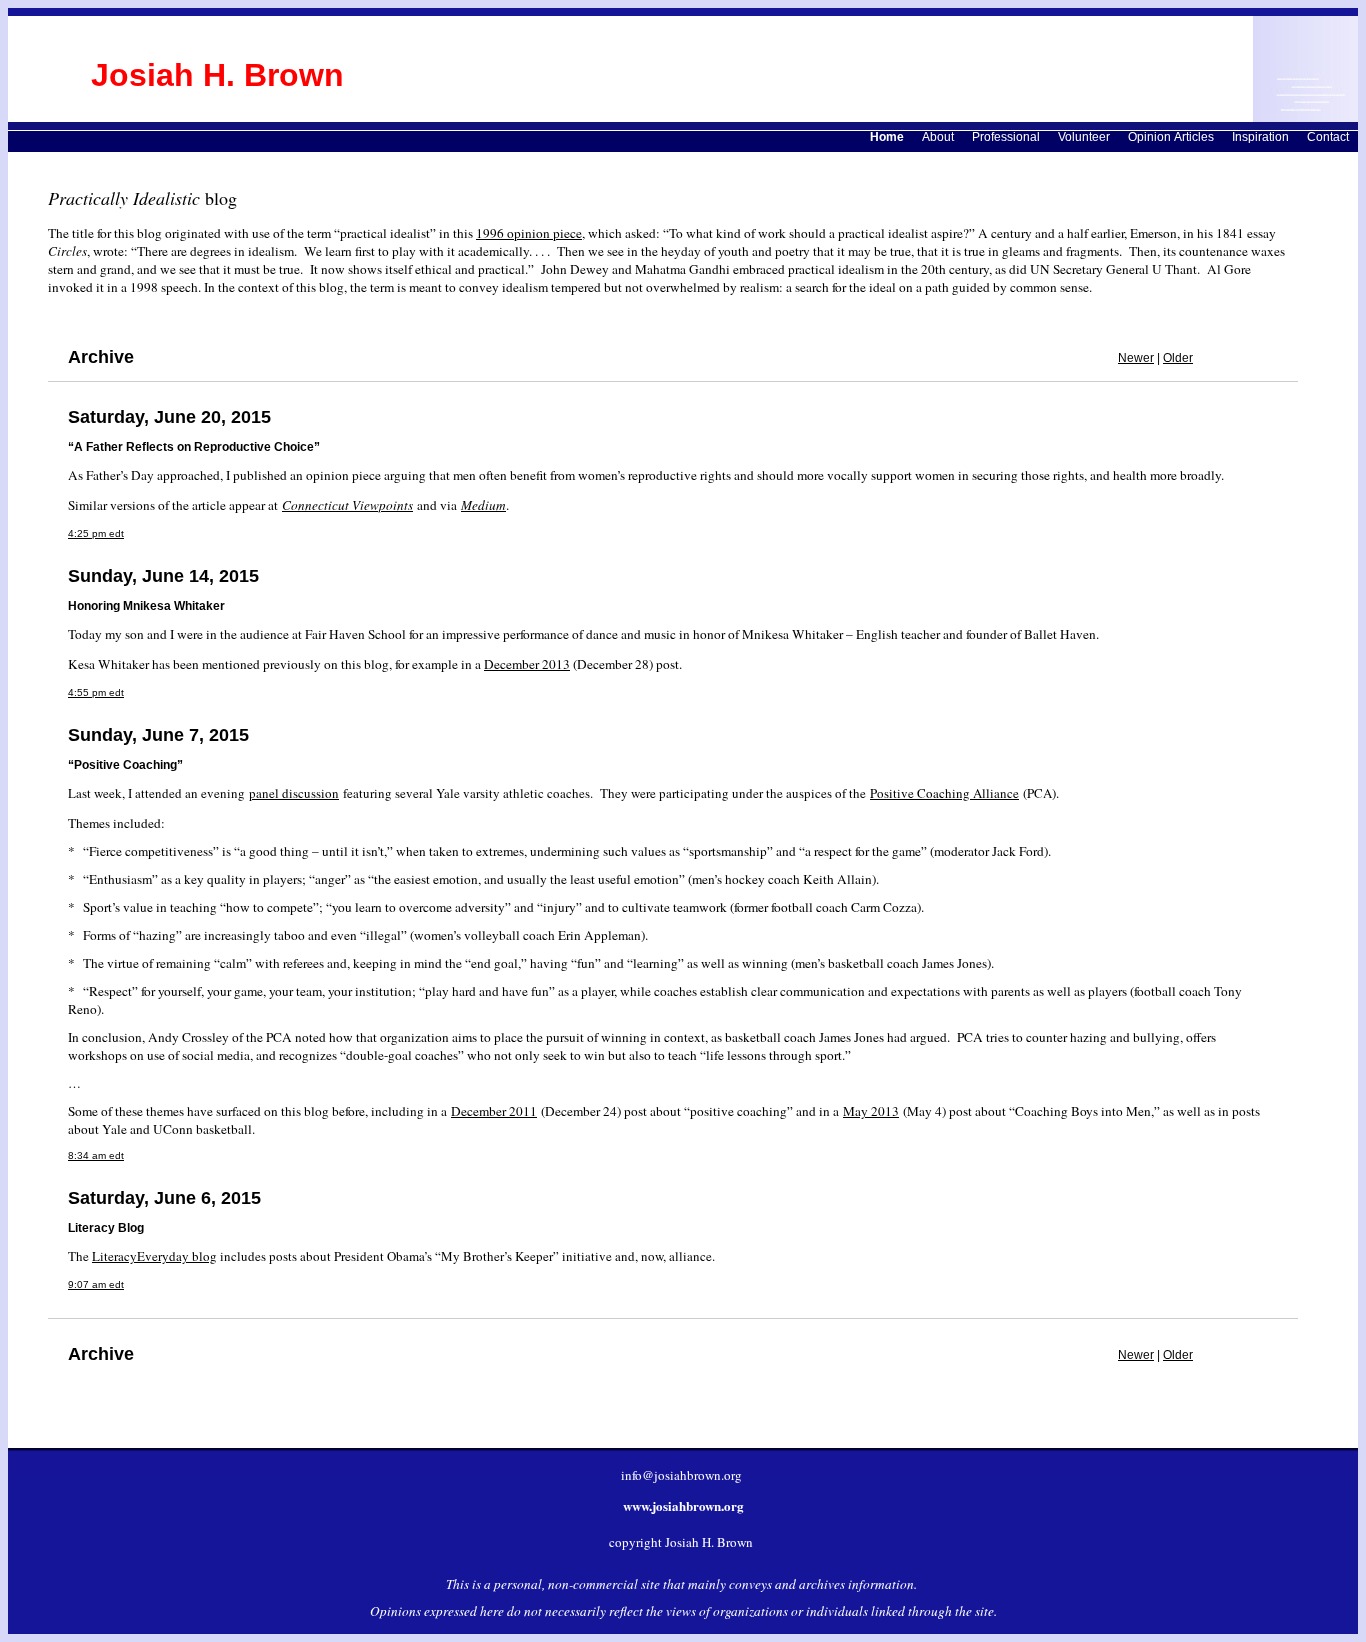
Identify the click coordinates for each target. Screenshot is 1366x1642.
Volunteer (1084, 137)
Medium (483, 505)
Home (887, 137)
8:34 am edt (96, 1155)
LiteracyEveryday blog (154, 1256)
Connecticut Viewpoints (347, 505)
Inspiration (1260, 137)
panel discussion (294, 793)
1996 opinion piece (529, 233)
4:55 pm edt (96, 692)
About (938, 137)
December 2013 (527, 664)
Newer (1136, 358)
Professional (1006, 137)
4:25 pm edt (96, 533)
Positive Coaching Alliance (944, 793)
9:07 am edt (96, 1284)
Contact (1328, 137)
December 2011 (494, 1111)
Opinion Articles (1171, 137)
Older (1178, 358)
